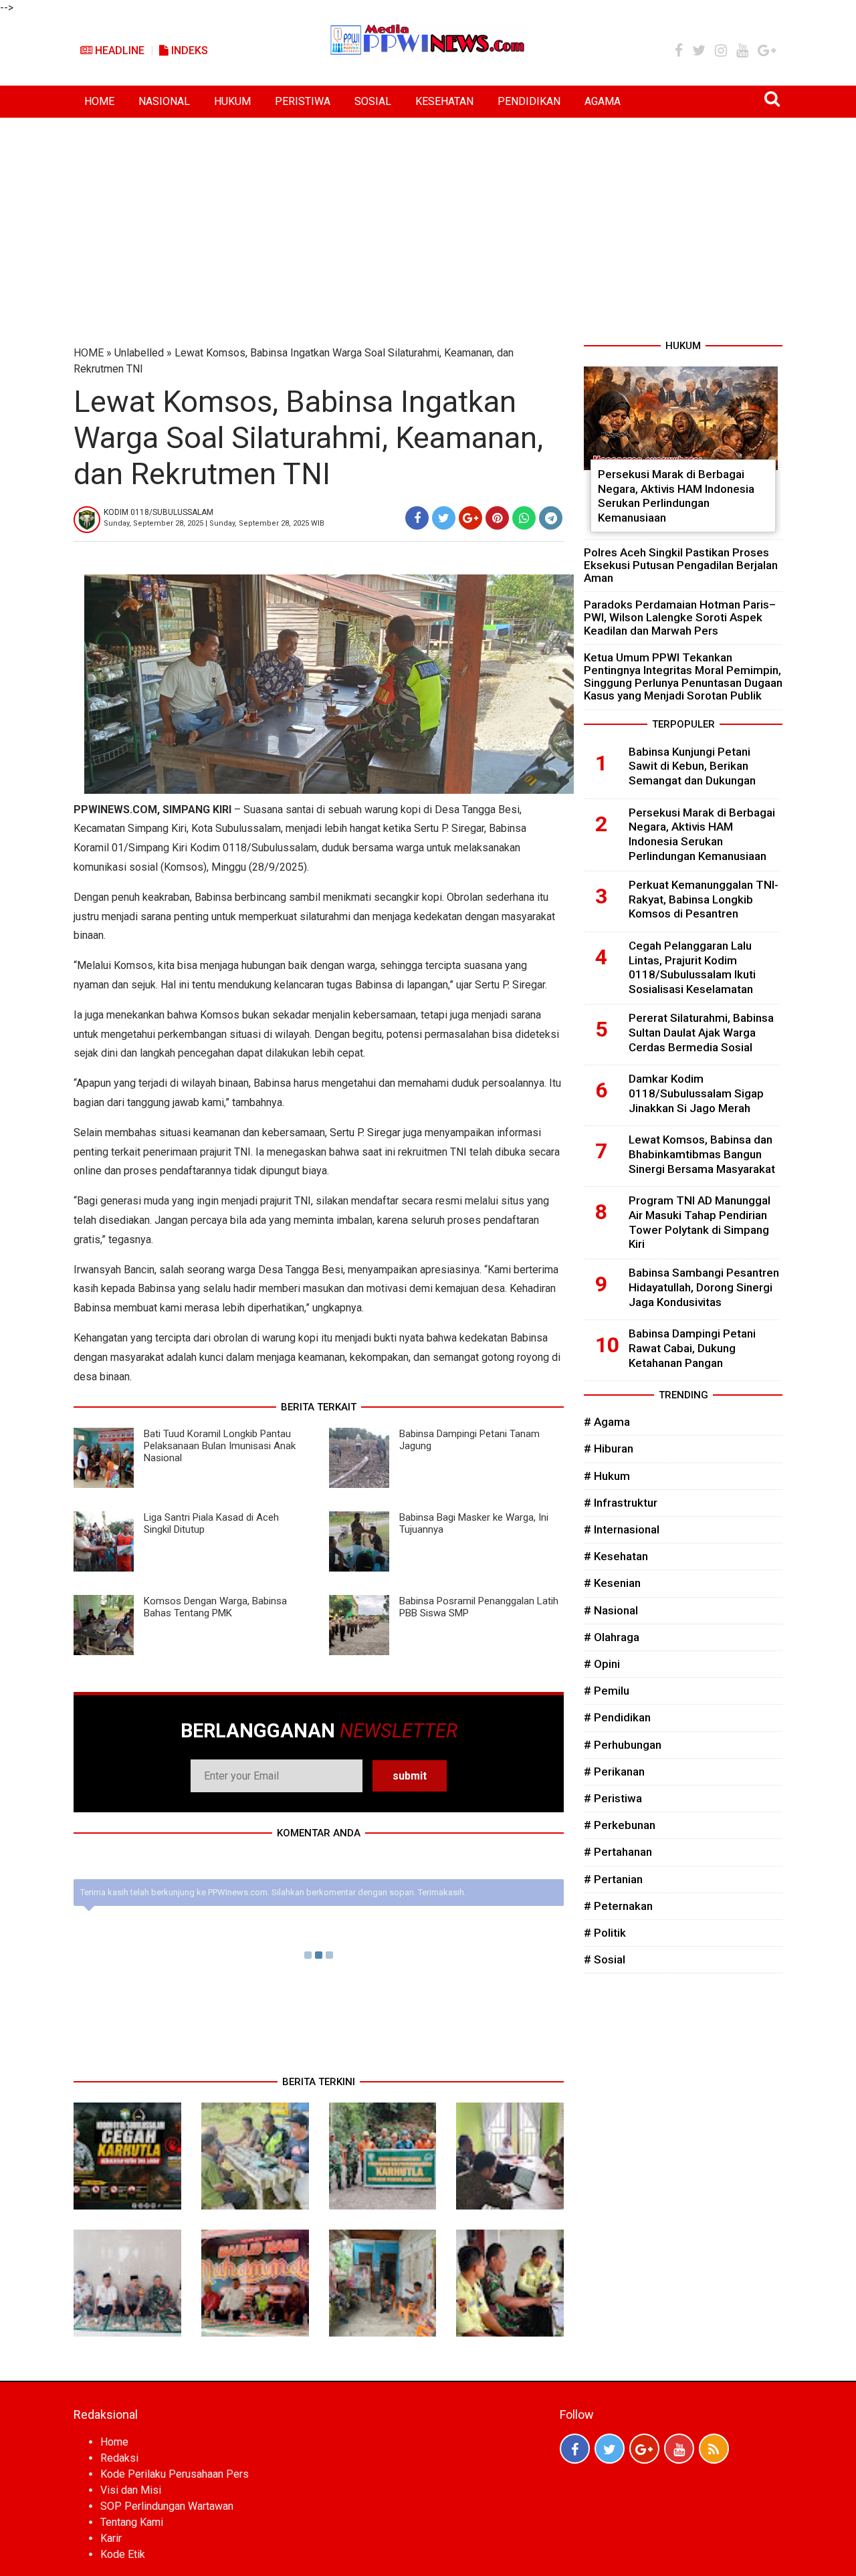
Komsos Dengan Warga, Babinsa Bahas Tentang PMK (215, 1607)
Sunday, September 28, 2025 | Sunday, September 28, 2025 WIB (214, 523)
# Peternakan (618, 1906)
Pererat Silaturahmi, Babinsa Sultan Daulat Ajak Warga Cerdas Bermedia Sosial (701, 1033)
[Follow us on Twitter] (610, 2449)
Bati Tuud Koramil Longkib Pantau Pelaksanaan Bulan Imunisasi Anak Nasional (220, 1446)
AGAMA (603, 101)
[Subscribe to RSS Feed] (714, 2449)
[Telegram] (551, 518)
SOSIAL (373, 101)
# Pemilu (607, 1691)
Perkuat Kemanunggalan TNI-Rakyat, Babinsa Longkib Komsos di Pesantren (704, 899)
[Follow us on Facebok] (575, 2449)
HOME (99, 101)
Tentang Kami (132, 2522)
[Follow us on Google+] (644, 2449)
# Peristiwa (613, 1798)
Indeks (188, 50)
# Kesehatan (616, 1556)
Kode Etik (123, 2554)
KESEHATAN (444, 101)
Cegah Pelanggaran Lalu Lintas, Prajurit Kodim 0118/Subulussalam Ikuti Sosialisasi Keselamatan (692, 967)
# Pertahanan (618, 1852)
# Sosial (605, 1959)
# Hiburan (609, 1448)
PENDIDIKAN (529, 101)
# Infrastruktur (621, 1503)
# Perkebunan (620, 1825)
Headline (118, 50)
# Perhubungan (623, 1745)
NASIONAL (164, 101)
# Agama (607, 1422)
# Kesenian (612, 1583)
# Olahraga (612, 1637)
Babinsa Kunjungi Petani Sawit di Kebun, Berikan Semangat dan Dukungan (692, 766)
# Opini (602, 1664)
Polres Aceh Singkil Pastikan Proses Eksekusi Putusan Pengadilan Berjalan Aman (681, 565)
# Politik (605, 1933)
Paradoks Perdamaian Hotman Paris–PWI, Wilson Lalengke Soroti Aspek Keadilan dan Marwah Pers (680, 617)
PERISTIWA (303, 101)
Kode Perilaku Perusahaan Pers (175, 2474)
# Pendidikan (617, 1717)
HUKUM (232, 101)
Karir (111, 2538)
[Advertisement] (428, 218)
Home (114, 2442)
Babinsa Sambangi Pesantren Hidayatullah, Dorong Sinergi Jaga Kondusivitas (704, 1287)
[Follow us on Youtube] (679, 2449)
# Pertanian (613, 1879)
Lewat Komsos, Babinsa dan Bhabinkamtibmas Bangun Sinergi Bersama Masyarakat (702, 1154)
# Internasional (622, 1529)
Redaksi (119, 2458)
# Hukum (607, 1476)
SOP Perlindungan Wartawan (167, 2506)
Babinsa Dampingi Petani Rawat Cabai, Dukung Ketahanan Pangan (692, 1348)
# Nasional (611, 1610)
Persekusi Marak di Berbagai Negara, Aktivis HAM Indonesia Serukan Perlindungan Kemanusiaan (676, 496)
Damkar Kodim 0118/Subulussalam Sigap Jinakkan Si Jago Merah (696, 1093)
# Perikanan (614, 1772)
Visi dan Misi (131, 2490)
